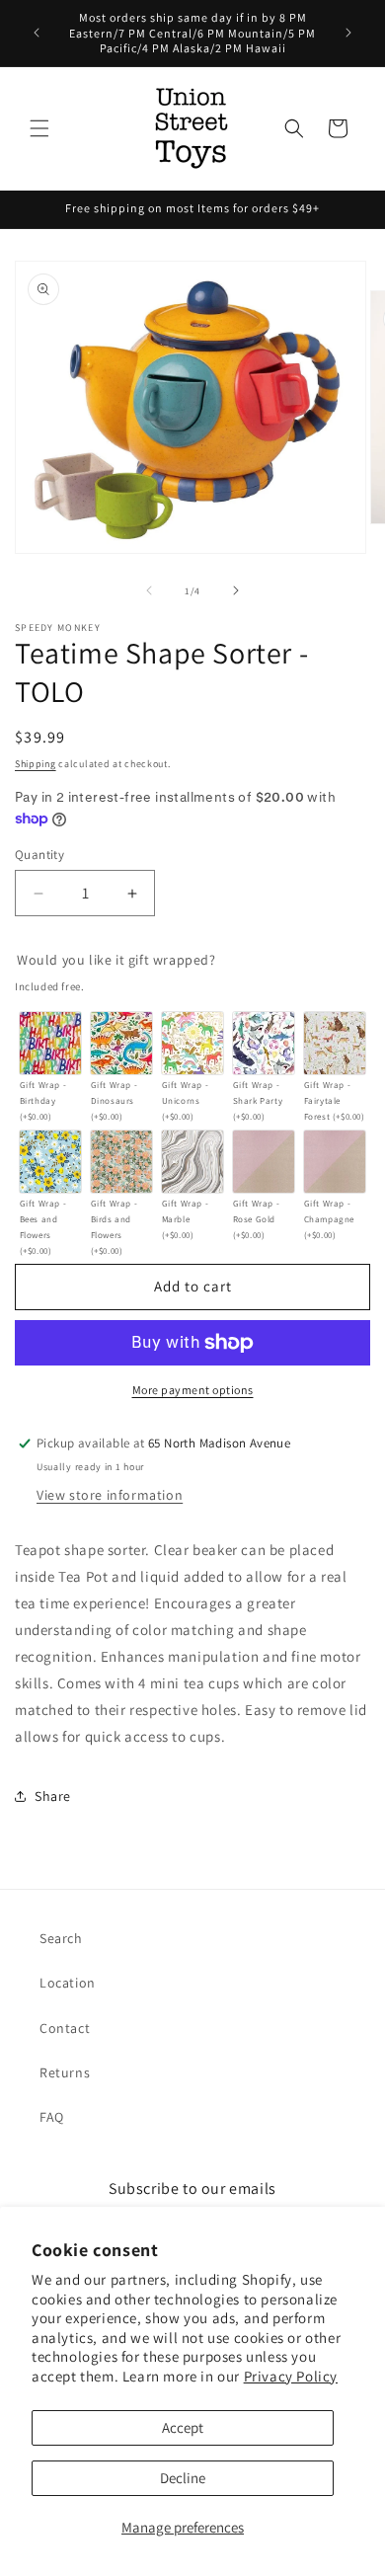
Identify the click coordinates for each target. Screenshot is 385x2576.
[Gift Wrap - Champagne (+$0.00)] (335, 1162)
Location (68, 1983)
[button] (39, 128)
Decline (183, 2478)
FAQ (52, 2117)
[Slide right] (236, 590)
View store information (110, 1495)
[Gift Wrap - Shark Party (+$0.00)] (264, 1043)
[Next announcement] (348, 33)
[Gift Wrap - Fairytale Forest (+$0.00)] (335, 1043)
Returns (65, 2072)
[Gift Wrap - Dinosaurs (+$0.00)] (122, 1043)
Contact (65, 2028)
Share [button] (53, 1796)
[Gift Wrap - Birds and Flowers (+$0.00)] (122, 1162)
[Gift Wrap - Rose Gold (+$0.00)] (264, 1162)
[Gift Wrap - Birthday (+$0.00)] (51, 1043)
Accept (183, 2427)
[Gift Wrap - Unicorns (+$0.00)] (193, 1043)
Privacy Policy (291, 2376)
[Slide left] (149, 590)
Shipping (36, 764)
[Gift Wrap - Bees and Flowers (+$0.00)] (51, 1162)
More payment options (193, 1390)
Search (61, 1938)
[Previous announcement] (37, 33)
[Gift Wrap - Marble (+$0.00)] (193, 1162)
